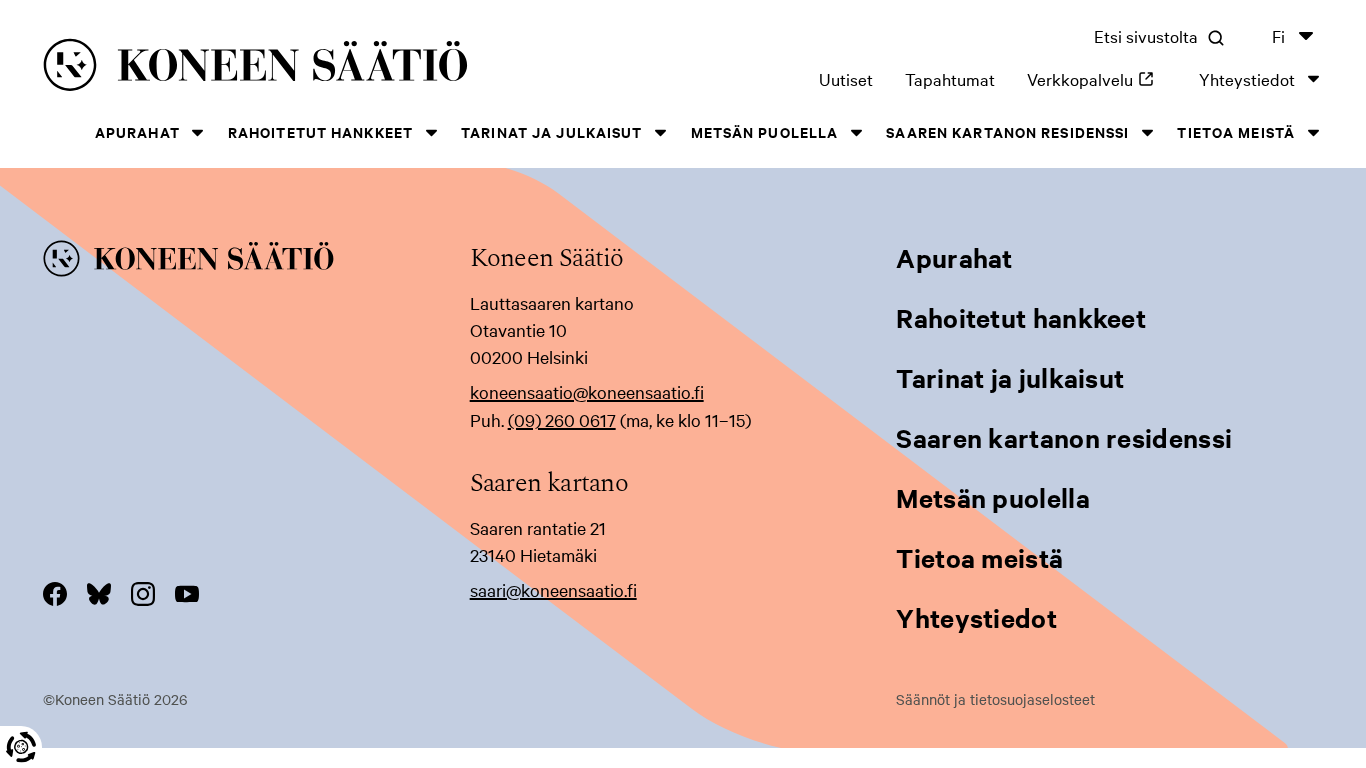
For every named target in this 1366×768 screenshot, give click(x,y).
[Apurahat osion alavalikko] (198, 132)
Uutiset (846, 78)
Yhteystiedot (1247, 78)
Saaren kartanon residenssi (1007, 131)
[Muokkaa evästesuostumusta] (21, 747)
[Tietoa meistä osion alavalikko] (1313, 132)
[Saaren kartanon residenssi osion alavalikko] (1147, 132)
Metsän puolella (765, 131)
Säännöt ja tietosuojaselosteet (995, 699)
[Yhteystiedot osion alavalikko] (1313, 78)
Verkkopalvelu (1097, 78)
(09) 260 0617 (562, 419)
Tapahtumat (950, 78)
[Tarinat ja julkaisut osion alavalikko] (661, 132)
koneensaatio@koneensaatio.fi (587, 391)
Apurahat (137, 131)
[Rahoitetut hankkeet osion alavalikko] (431, 132)
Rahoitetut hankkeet (320, 131)
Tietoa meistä (1236, 131)
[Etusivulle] (304, 68)
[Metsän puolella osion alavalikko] (856, 132)
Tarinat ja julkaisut (551, 131)
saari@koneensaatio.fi (553, 589)
